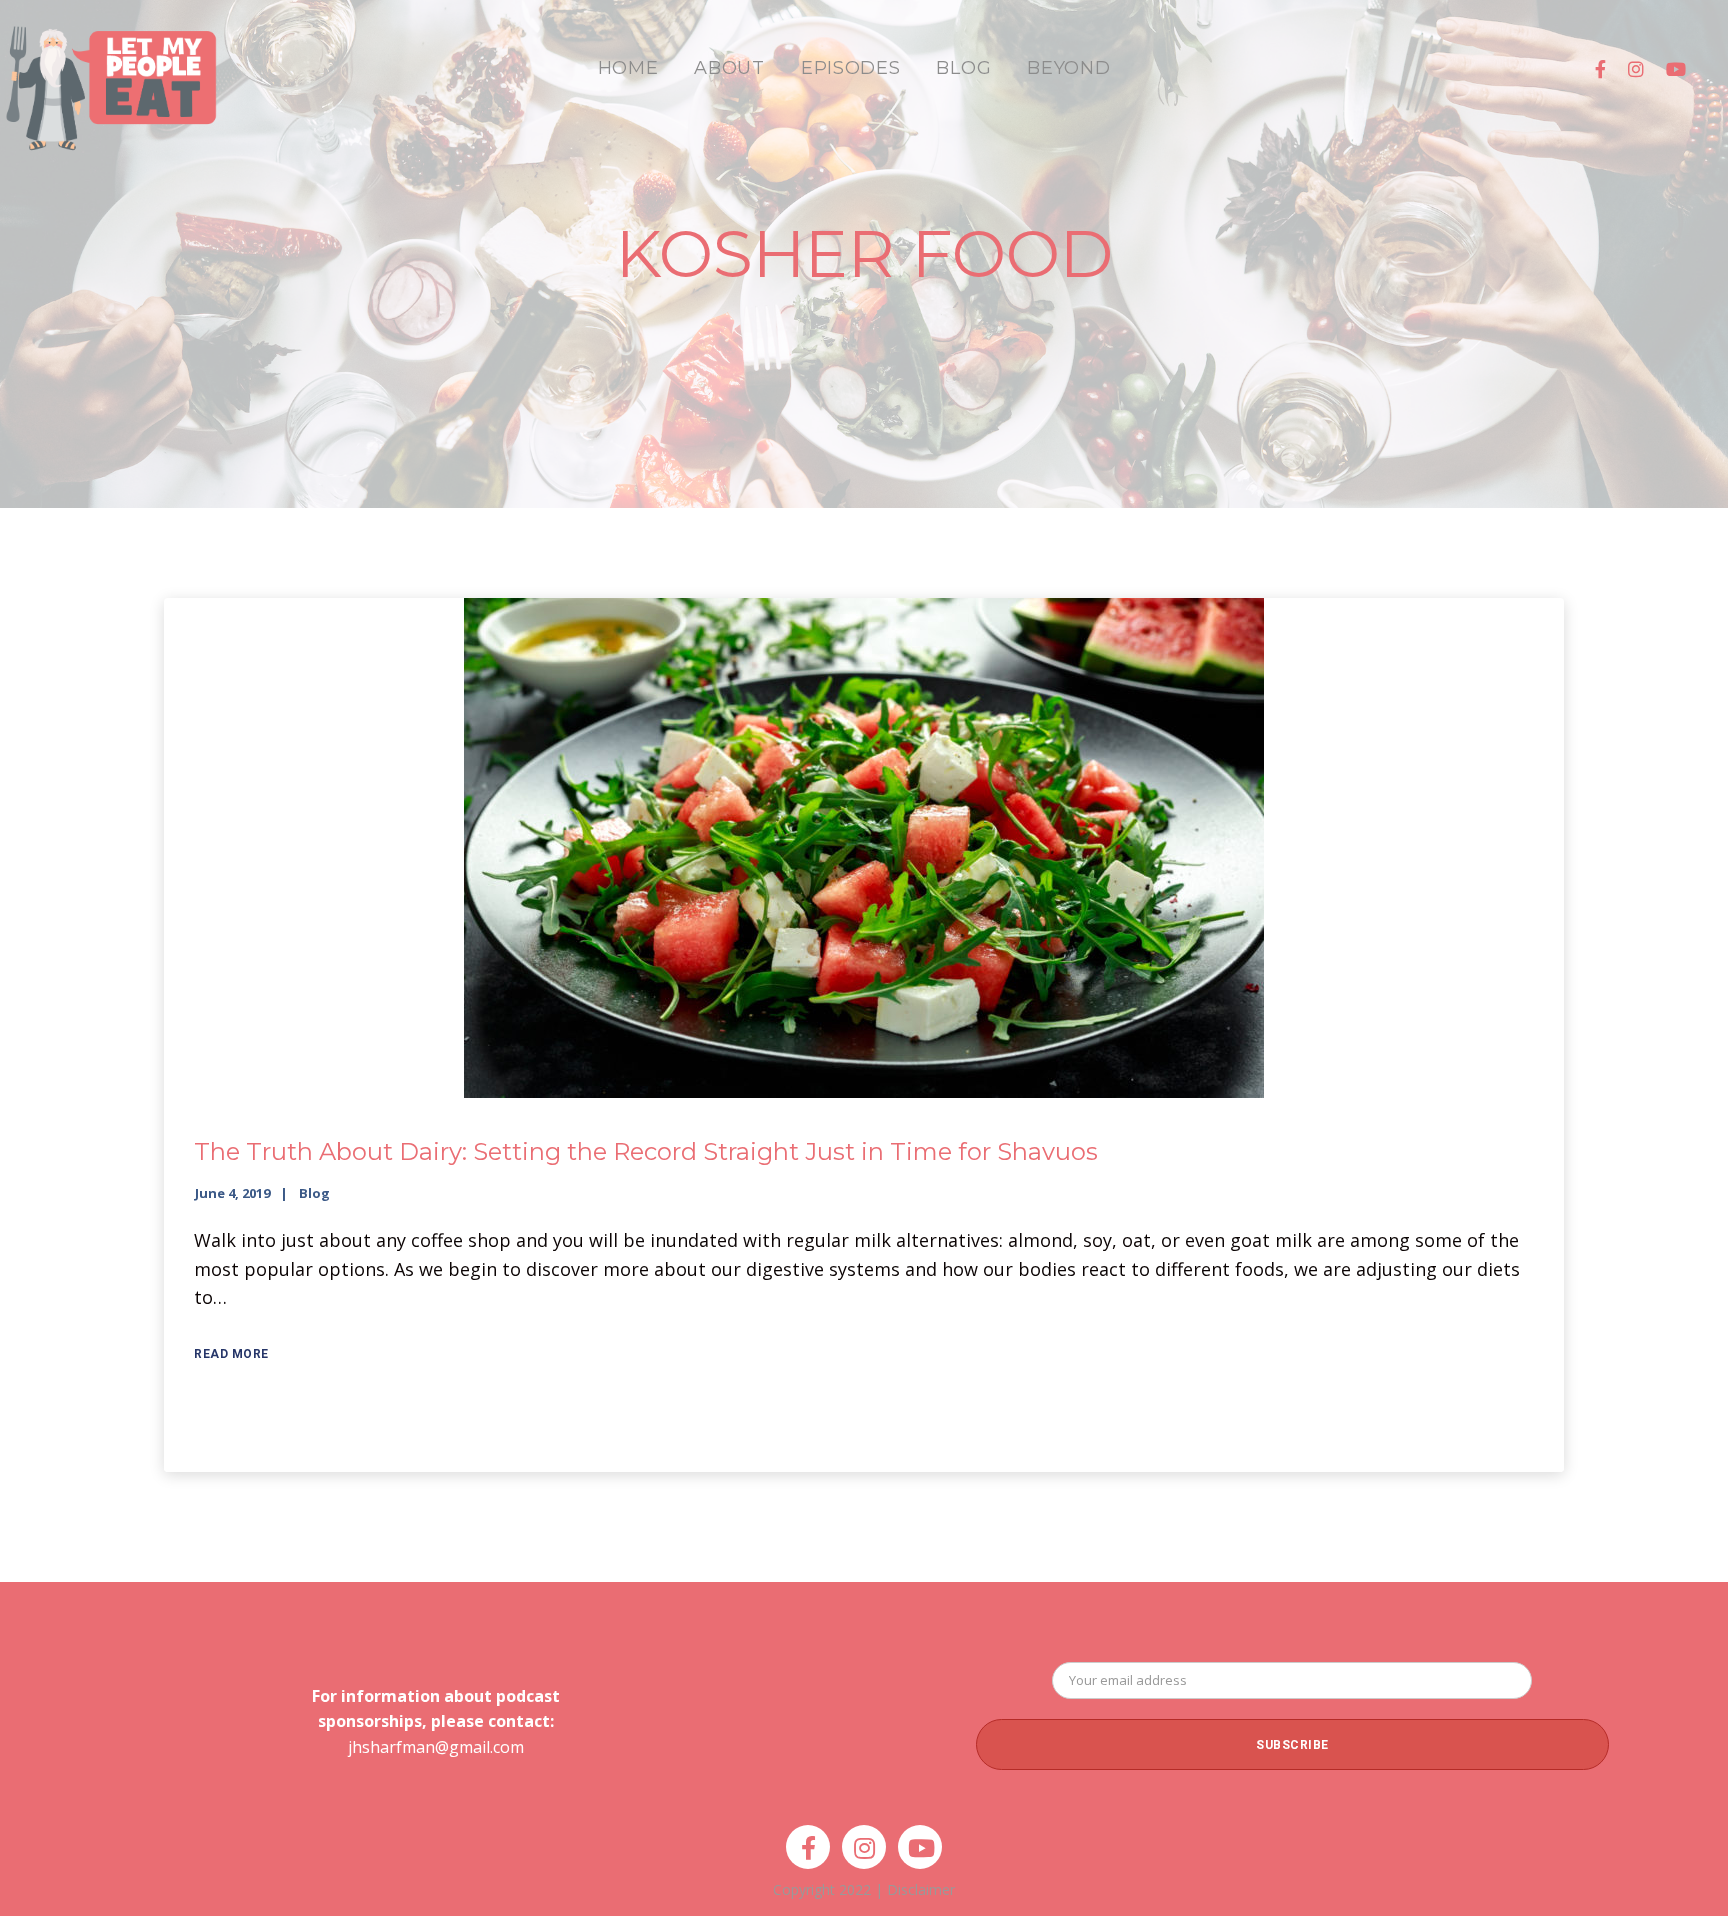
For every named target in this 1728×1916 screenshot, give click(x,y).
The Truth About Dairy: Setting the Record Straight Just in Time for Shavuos (646, 1151)
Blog (314, 1193)
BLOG (963, 68)
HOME (628, 68)
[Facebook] (1600, 69)
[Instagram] (1636, 69)
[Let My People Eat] (110, 76)
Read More (231, 1354)
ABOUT (729, 68)
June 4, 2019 (232, 1193)
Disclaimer (921, 1889)
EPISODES (851, 68)
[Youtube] (1676, 69)
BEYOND (1068, 68)
